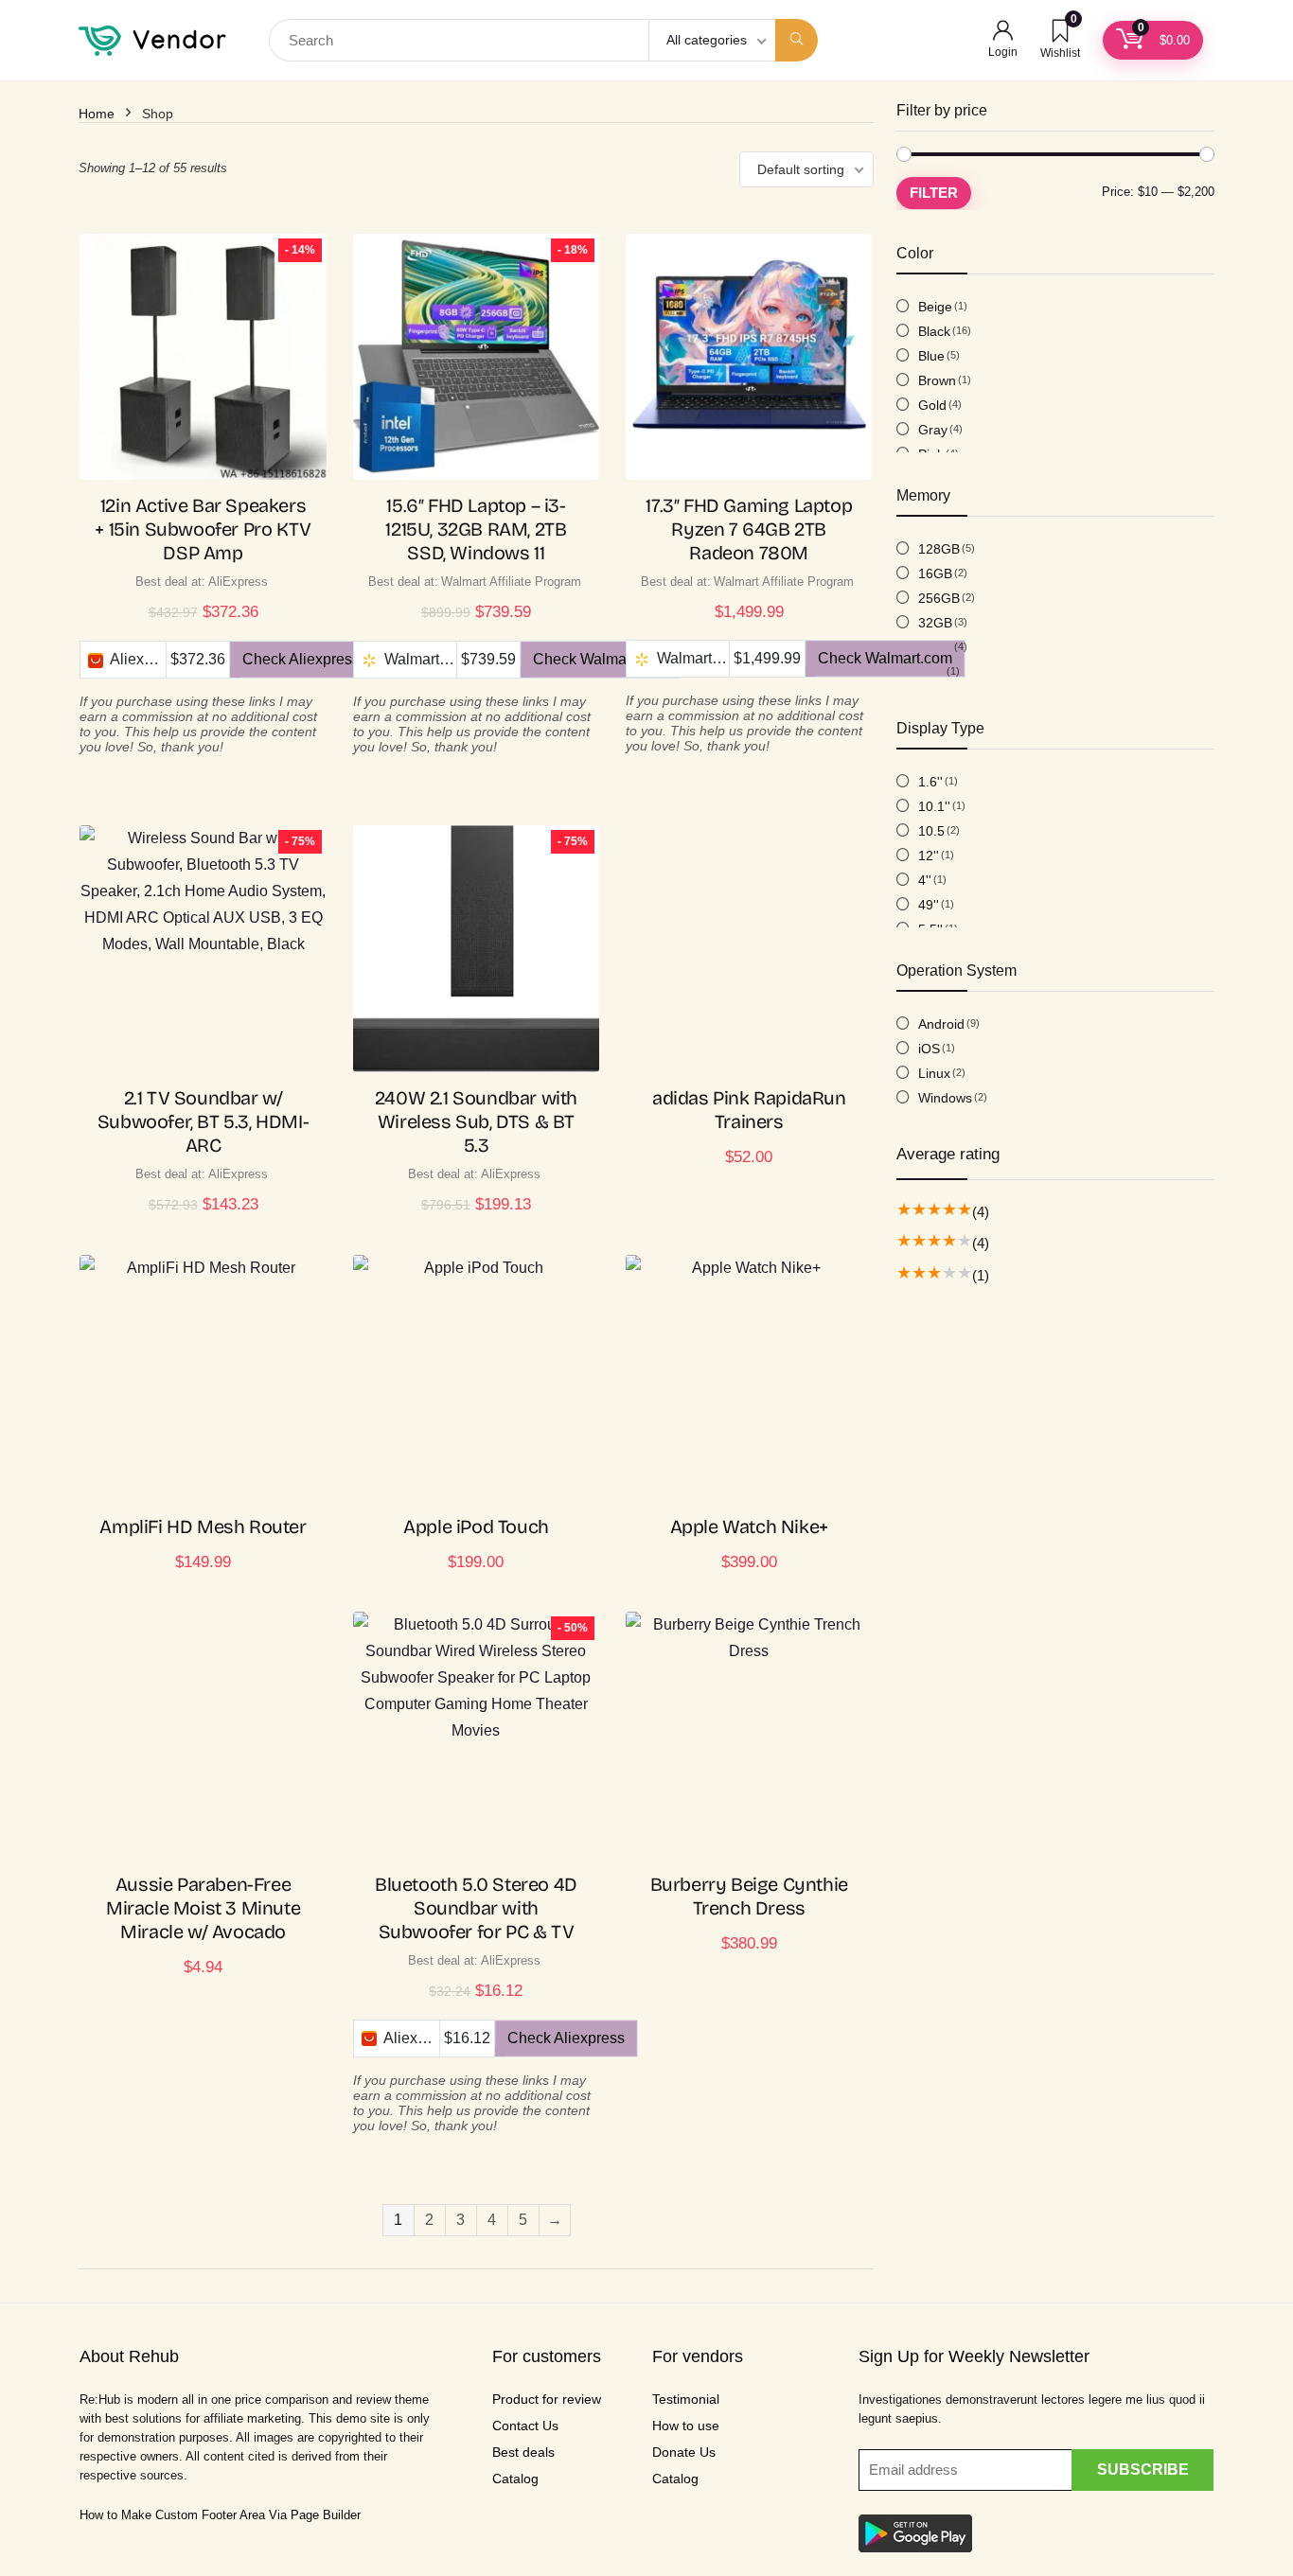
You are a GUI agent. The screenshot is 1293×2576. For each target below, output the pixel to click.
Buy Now (203, 795)
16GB (935, 573)
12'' (929, 856)
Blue (931, 356)
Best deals (523, 2452)
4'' (925, 880)
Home (97, 114)
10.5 (931, 831)
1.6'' (930, 782)
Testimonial (686, 2399)
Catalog (515, 2479)
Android (941, 1024)
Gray (933, 430)
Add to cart (749, 1176)
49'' (929, 905)
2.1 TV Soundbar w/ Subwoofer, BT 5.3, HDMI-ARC (203, 1121)
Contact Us (525, 2426)
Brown (937, 380)
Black (934, 331)
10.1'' (934, 806)
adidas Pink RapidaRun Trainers (749, 1110)
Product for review (547, 2399)
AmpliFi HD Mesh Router (203, 1526)
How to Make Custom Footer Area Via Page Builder (220, 2515)
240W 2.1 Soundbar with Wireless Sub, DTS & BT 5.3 (476, 1121)
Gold (932, 405)
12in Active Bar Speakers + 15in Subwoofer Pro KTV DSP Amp (203, 529)
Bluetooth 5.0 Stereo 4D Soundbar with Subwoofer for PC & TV (476, 1908)
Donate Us (684, 2452)
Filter (934, 193)
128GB (939, 549)
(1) (981, 1275)
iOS (929, 1049)
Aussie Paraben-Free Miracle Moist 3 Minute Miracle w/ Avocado (203, 1908)
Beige (935, 307)
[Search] (797, 40)
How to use (686, 2426)
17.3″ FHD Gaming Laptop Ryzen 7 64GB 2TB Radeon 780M (749, 529)
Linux (934, 1073)
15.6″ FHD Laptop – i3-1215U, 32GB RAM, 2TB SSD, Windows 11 (476, 529)
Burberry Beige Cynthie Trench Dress (749, 1896)
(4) (981, 1212)
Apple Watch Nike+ (749, 1526)
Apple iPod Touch (476, 1526)
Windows (945, 1098)
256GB (939, 598)
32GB (935, 623)
